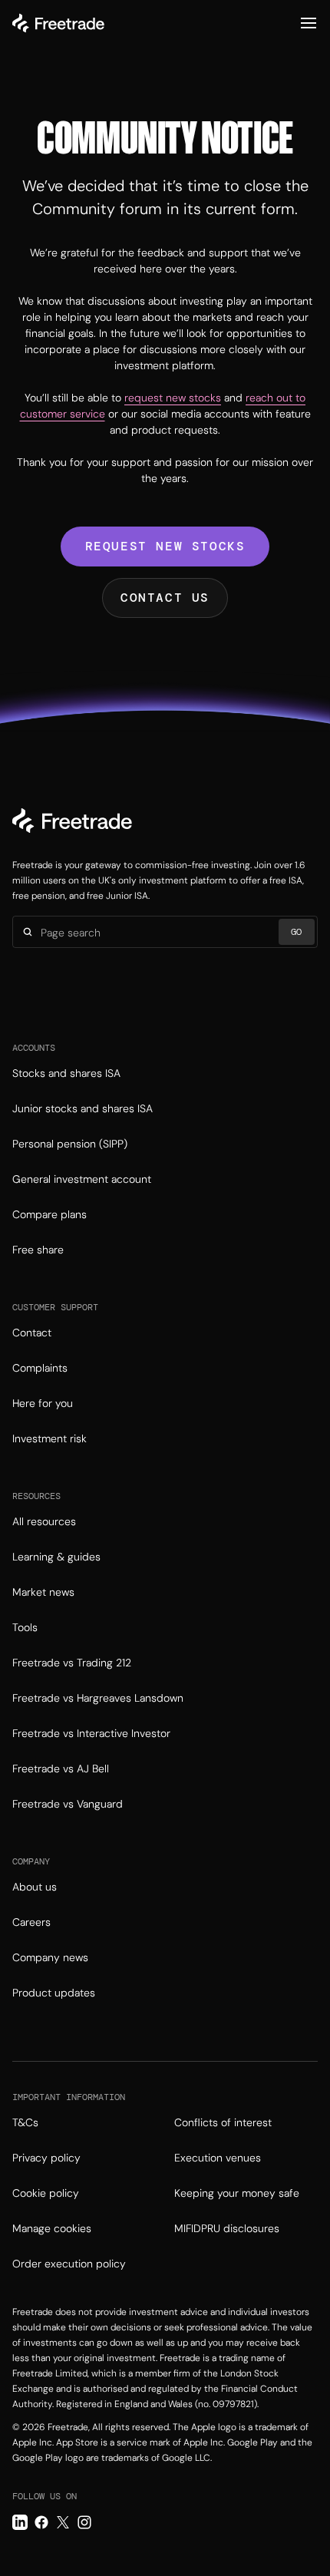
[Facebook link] (41, 2522)
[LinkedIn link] (20, 2522)
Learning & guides (56, 1557)
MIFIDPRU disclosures (227, 2228)
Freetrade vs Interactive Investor (91, 1733)
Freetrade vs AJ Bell (61, 1769)
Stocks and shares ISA (66, 1073)
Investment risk (49, 1438)
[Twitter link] (63, 2522)
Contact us (165, 598)
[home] (58, 23)
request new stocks (173, 398)
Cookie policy (46, 2193)
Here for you (43, 1403)
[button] (309, 23)
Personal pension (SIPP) (70, 1144)
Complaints (40, 1368)
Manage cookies (52, 2228)
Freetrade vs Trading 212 (72, 1663)
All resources (44, 1521)
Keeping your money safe (237, 2193)
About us (35, 1887)
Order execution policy (69, 2264)
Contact (32, 1333)
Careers (31, 1922)
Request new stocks (165, 546)
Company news (50, 1957)
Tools (25, 1627)
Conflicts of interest (223, 2122)
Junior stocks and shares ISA (82, 1108)
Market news (43, 1592)
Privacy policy (46, 2158)
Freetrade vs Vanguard (68, 1804)
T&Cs (25, 2122)
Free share (38, 1250)
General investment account (82, 1179)
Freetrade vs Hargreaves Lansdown (98, 1698)
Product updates (54, 1993)
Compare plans (49, 1214)
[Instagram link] (84, 2522)
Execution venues (218, 2158)
